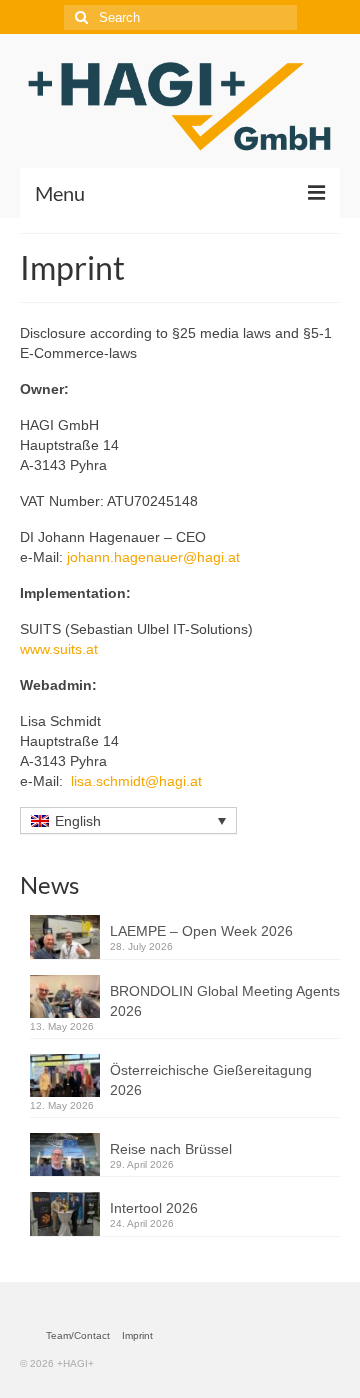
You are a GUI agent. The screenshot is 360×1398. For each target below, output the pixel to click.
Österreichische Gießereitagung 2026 (211, 1080)
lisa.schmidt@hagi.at (136, 781)
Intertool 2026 (154, 1208)
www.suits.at (59, 649)
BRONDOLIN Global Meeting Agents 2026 (225, 1001)
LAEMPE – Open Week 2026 (201, 931)
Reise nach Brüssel (171, 1149)
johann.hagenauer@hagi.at (153, 557)
